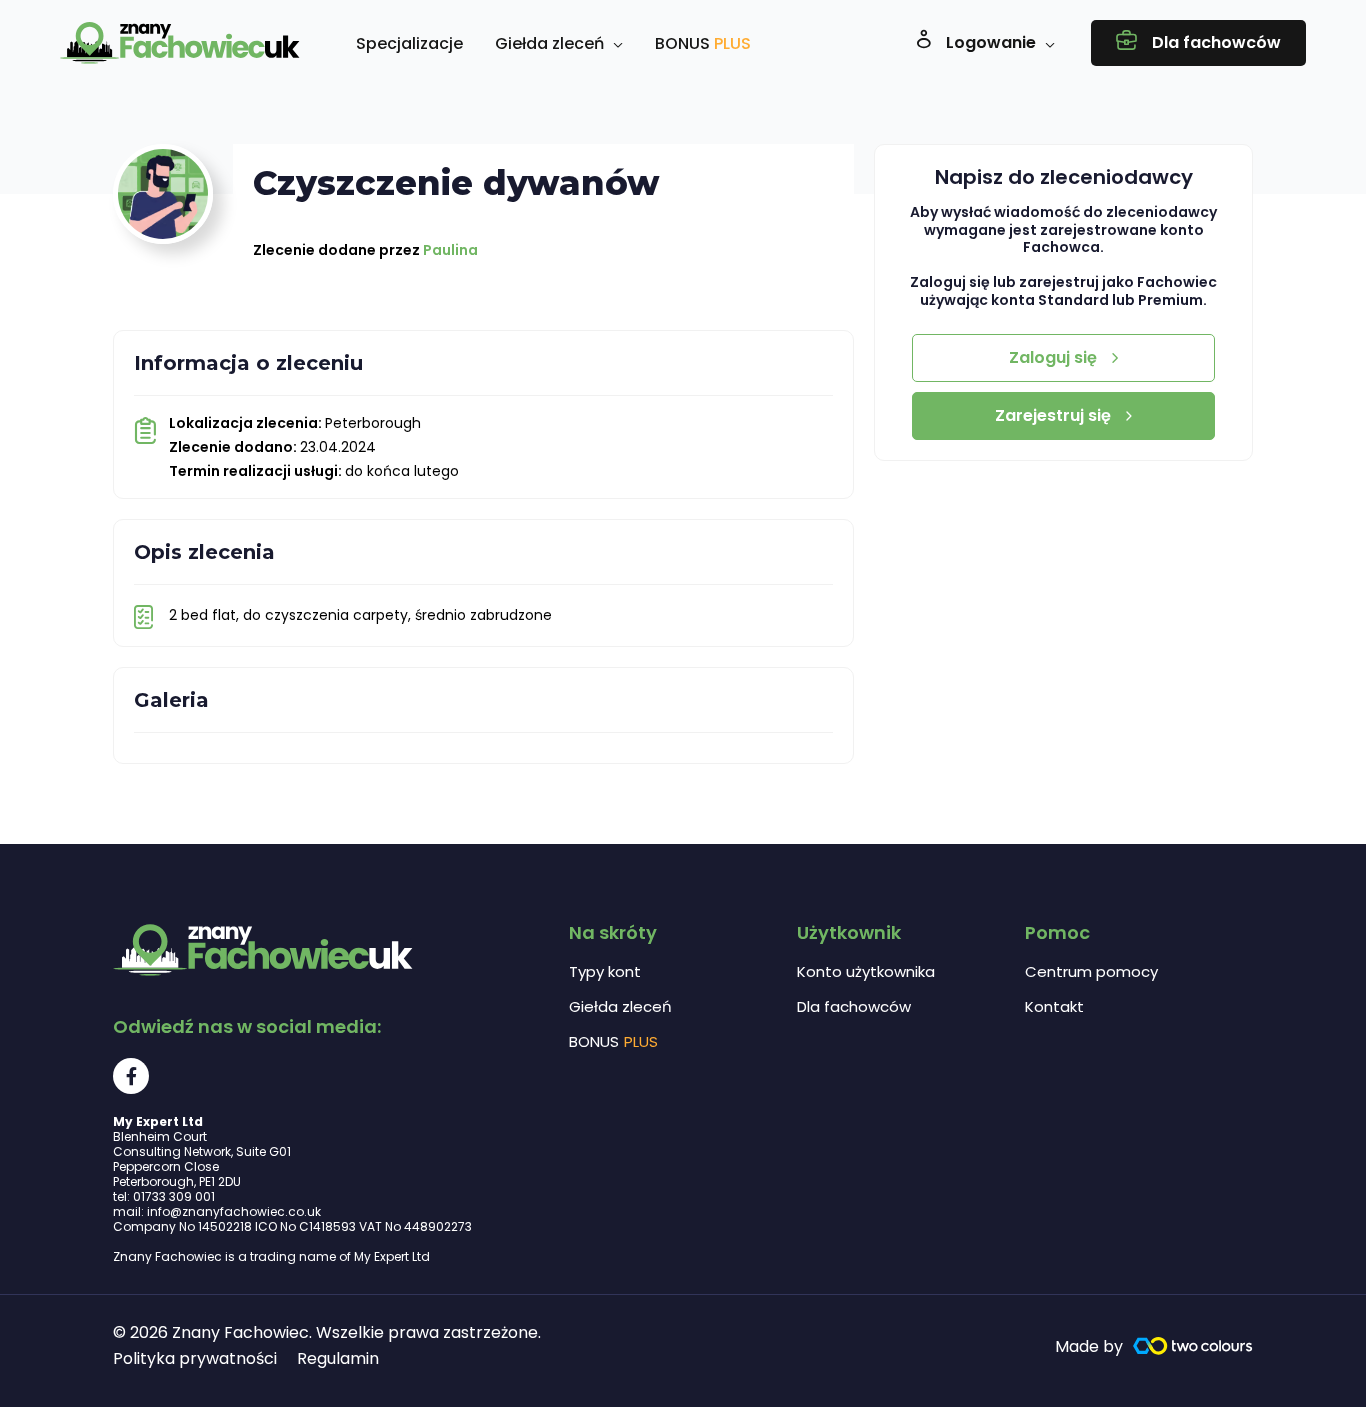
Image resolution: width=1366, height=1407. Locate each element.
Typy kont (605, 972)
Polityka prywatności (195, 1358)
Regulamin (338, 1358)
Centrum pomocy (1091, 972)
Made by (1089, 1346)
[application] (613, 44)
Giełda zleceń (620, 1007)
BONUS (613, 1042)
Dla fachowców (854, 1007)
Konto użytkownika (866, 972)
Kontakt (1054, 1007)
